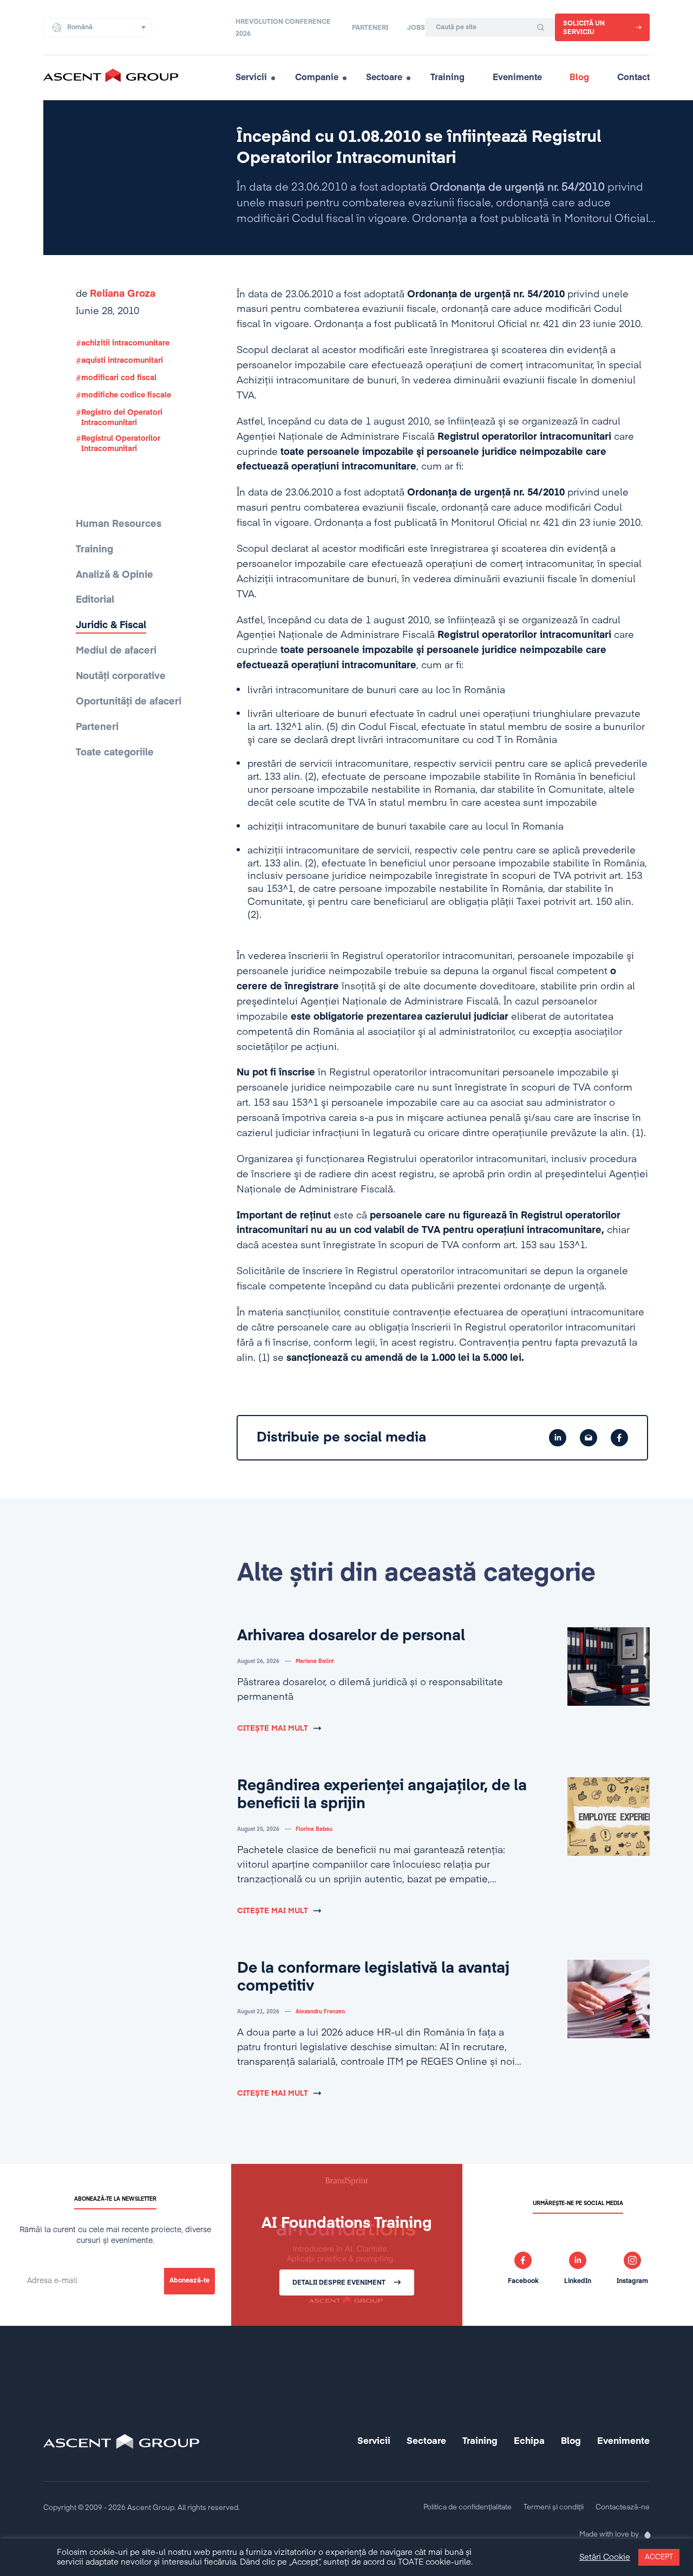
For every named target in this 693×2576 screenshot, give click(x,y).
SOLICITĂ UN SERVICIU (584, 28)
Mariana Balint (315, 1661)
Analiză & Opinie (115, 575)
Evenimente (517, 78)
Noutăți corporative (121, 676)
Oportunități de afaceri (129, 702)
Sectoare (384, 78)
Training (447, 78)
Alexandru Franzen (320, 2012)
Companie (317, 78)
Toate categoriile (115, 753)
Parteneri (370, 28)
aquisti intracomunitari (122, 361)
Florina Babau (314, 1829)
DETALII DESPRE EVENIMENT (339, 2283)
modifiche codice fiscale (126, 395)
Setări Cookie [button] (605, 2558)
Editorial (95, 600)
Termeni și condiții (554, 2507)
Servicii (251, 78)
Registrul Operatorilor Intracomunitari (121, 444)
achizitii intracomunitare (125, 343)
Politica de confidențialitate (468, 2507)
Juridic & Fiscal (111, 625)
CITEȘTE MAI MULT (273, 1729)
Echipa (529, 2441)
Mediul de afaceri (116, 651)
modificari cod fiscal (119, 378)
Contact (633, 78)
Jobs (416, 28)
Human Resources (119, 524)
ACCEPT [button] (659, 2557)
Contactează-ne (623, 2507)
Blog (579, 78)
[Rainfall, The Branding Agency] (644, 2535)
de (116, 294)
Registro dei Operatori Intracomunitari (122, 418)
